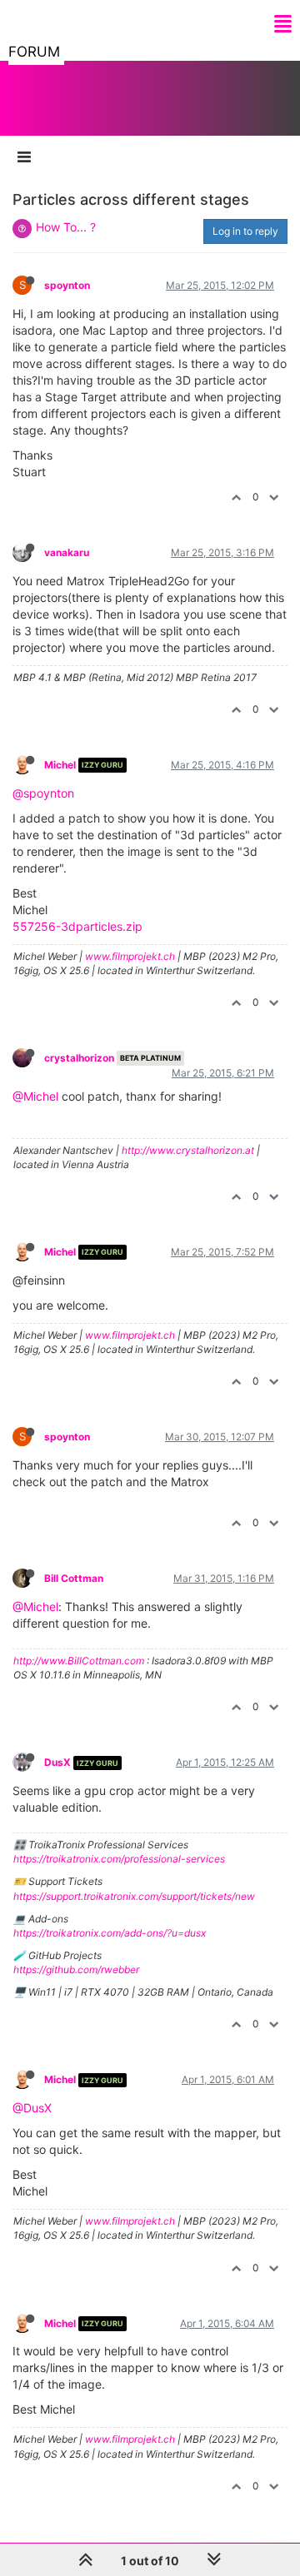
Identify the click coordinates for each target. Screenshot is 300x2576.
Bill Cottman (74, 1578)
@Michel (35, 1096)
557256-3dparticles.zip (77, 926)
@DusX (32, 2108)
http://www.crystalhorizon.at (188, 1150)
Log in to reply (245, 231)
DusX (57, 1762)
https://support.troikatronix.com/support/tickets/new (134, 1896)
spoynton (67, 285)
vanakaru (67, 552)
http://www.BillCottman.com (79, 1661)
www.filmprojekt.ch (130, 956)
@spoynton (43, 793)
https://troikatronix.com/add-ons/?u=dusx (110, 1933)
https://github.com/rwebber (76, 1969)
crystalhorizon (79, 1058)
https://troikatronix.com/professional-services (119, 1859)
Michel (60, 765)
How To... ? (66, 227)
